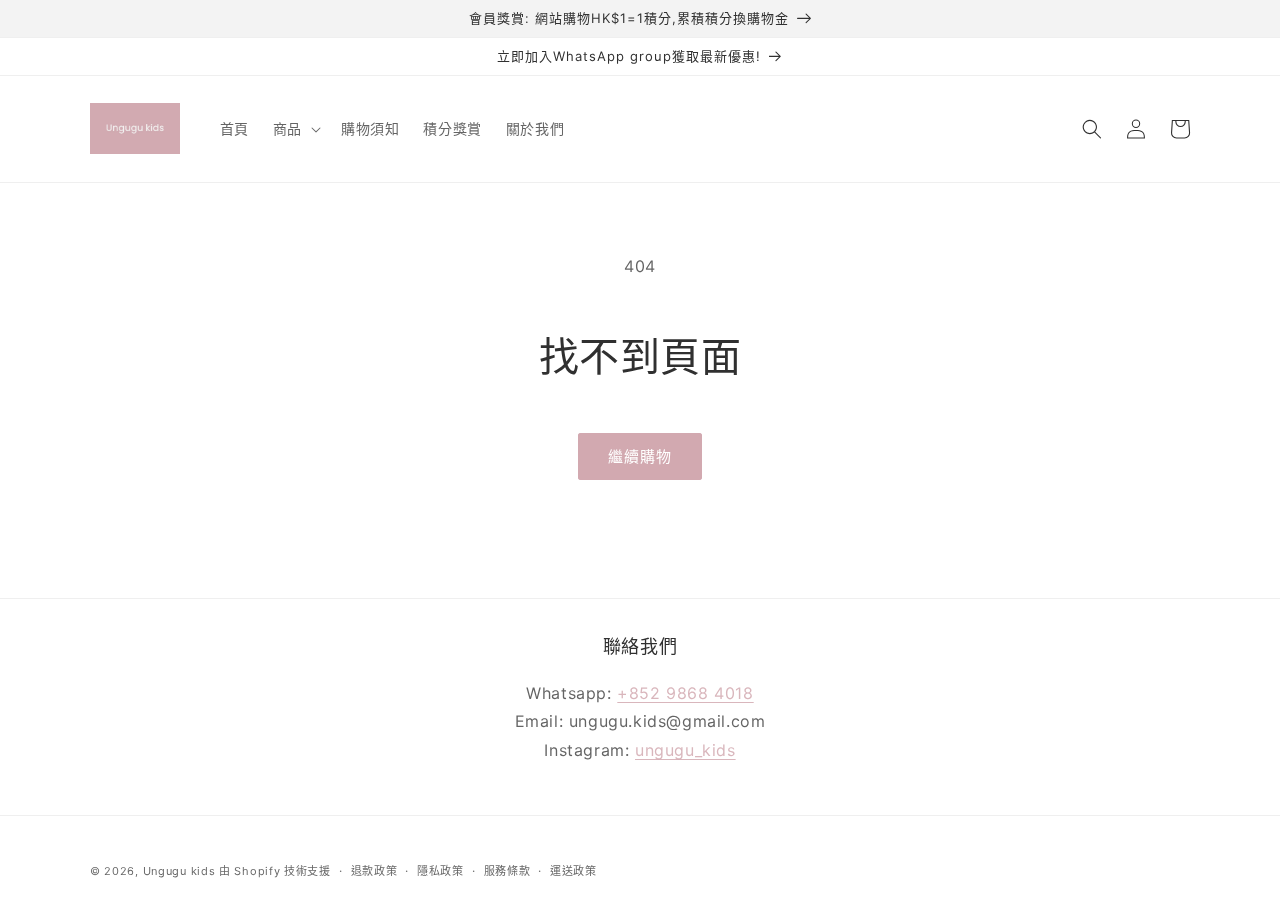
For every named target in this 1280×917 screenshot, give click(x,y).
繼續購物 (640, 456)
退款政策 (374, 871)
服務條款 (507, 871)
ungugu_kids (685, 750)
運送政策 (573, 871)
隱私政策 (440, 871)
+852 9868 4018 (685, 693)
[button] (295, 128)
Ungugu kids (179, 871)
